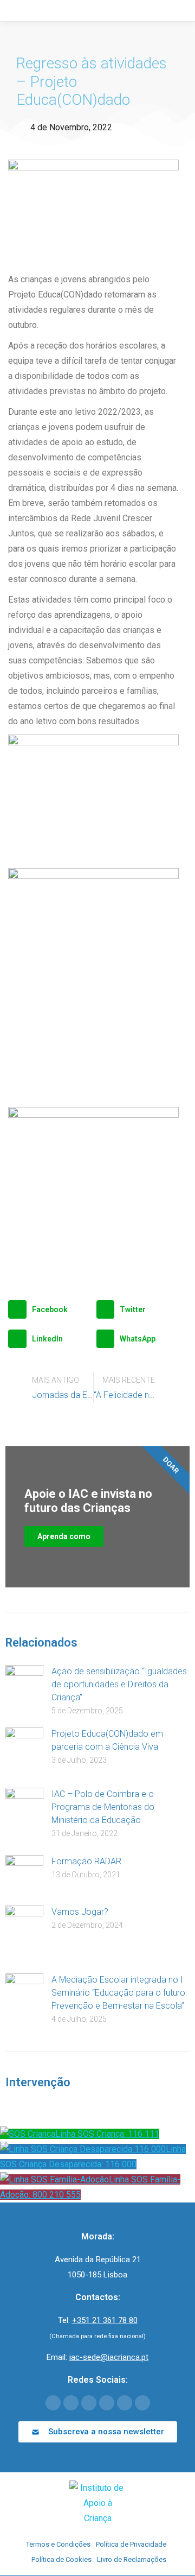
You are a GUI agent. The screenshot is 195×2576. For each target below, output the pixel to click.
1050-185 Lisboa (97, 2275)
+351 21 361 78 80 (105, 2320)
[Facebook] (53, 2403)
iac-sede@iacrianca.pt (109, 2357)
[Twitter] (71, 2403)
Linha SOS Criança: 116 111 (107, 2134)
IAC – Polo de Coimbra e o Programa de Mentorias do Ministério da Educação (103, 1807)
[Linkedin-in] (107, 2403)
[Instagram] (125, 2403)
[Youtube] (89, 2403)
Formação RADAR (86, 1861)
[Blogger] (142, 2403)
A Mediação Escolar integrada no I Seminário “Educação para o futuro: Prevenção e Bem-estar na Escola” (119, 1993)
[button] (50, 1309)
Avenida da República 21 (98, 2259)
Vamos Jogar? (80, 1912)
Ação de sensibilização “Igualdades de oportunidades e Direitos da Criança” (119, 1684)
